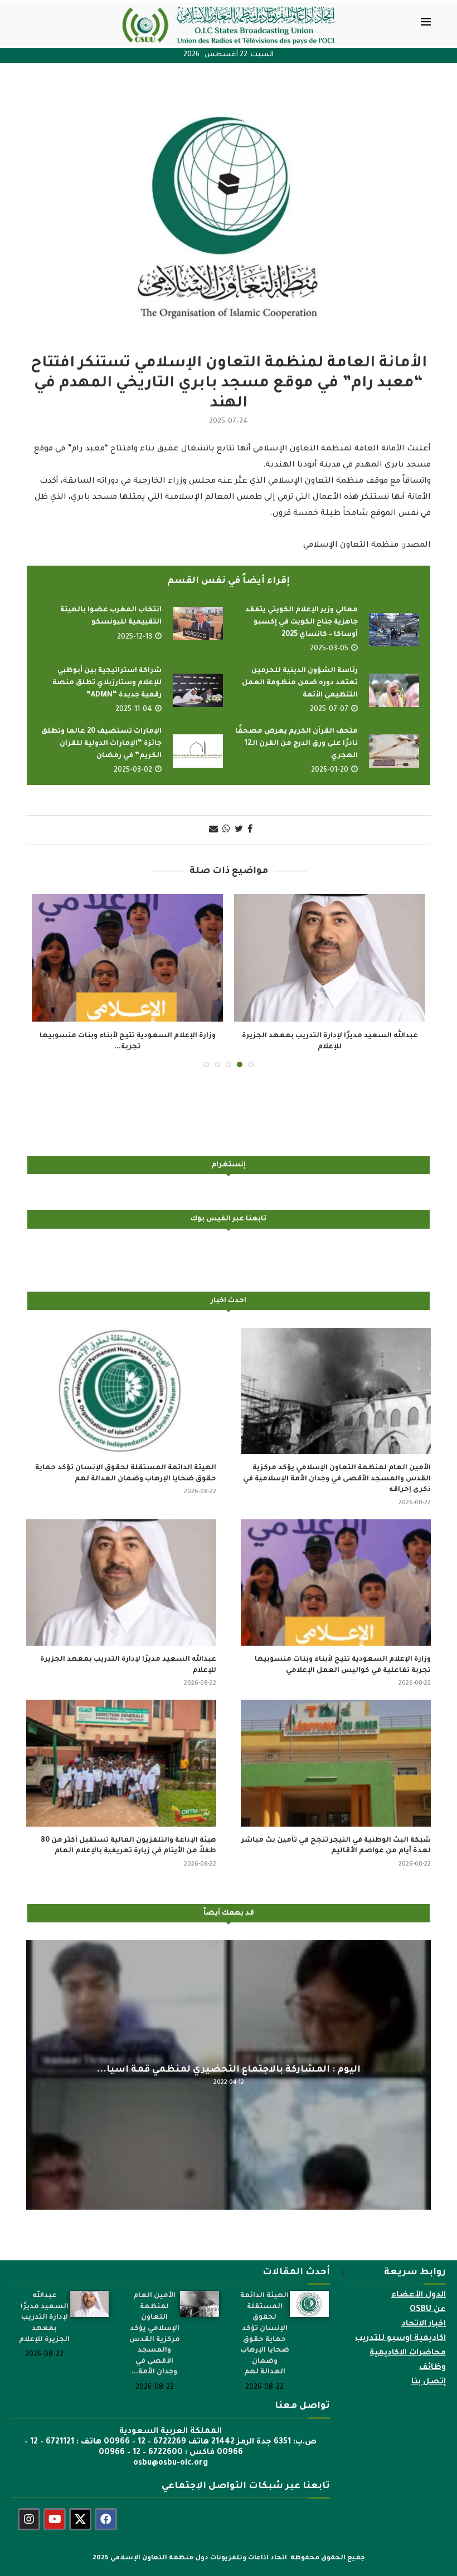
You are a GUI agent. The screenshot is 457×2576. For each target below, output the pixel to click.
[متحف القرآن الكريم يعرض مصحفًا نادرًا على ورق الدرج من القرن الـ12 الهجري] (394, 751)
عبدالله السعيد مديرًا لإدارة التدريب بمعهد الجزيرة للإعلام (128, 1665)
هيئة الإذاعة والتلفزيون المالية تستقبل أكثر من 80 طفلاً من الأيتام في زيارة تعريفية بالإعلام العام (128, 1846)
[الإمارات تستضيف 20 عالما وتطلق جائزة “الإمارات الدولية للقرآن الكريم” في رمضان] (198, 751)
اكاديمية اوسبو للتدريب (400, 2339)
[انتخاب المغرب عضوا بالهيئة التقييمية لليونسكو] (198, 624)
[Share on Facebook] (250, 830)
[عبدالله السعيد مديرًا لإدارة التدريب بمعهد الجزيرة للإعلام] (330, 958)
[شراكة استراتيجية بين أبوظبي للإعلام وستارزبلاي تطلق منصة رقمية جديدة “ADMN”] (198, 690)
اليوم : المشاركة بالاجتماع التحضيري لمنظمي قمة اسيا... (229, 2069)
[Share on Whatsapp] (226, 830)
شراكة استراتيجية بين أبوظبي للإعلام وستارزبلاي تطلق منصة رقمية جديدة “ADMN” (107, 683)
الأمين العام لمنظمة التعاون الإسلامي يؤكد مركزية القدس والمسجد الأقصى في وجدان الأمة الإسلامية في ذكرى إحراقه (337, 1479)
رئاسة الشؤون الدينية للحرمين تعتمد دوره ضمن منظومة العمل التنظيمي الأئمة (300, 683)
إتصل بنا (429, 2382)
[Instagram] (29, 2519)
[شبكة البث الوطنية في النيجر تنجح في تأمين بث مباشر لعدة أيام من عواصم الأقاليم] (336, 1763)
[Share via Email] (213, 830)
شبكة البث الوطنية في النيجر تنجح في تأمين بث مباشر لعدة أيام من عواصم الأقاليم (336, 1846)
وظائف (432, 2368)
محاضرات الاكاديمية (408, 2353)
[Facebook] (106, 2519)
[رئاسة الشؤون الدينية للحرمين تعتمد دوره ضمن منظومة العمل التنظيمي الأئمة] (394, 690)
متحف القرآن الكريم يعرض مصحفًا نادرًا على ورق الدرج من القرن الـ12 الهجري (296, 744)
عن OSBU (428, 2310)
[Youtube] (55, 2519)
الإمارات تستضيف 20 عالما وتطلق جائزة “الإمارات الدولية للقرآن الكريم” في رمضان (101, 744)
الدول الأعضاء (419, 2295)
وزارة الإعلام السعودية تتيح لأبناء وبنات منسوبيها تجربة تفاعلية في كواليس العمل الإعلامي (343, 1665)
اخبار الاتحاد (424, 2324)
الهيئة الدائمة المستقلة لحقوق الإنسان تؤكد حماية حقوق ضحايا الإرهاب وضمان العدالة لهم (126, 1474)
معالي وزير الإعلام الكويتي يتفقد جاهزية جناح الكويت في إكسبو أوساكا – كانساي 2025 (302, 622)
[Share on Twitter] (239, 830)
